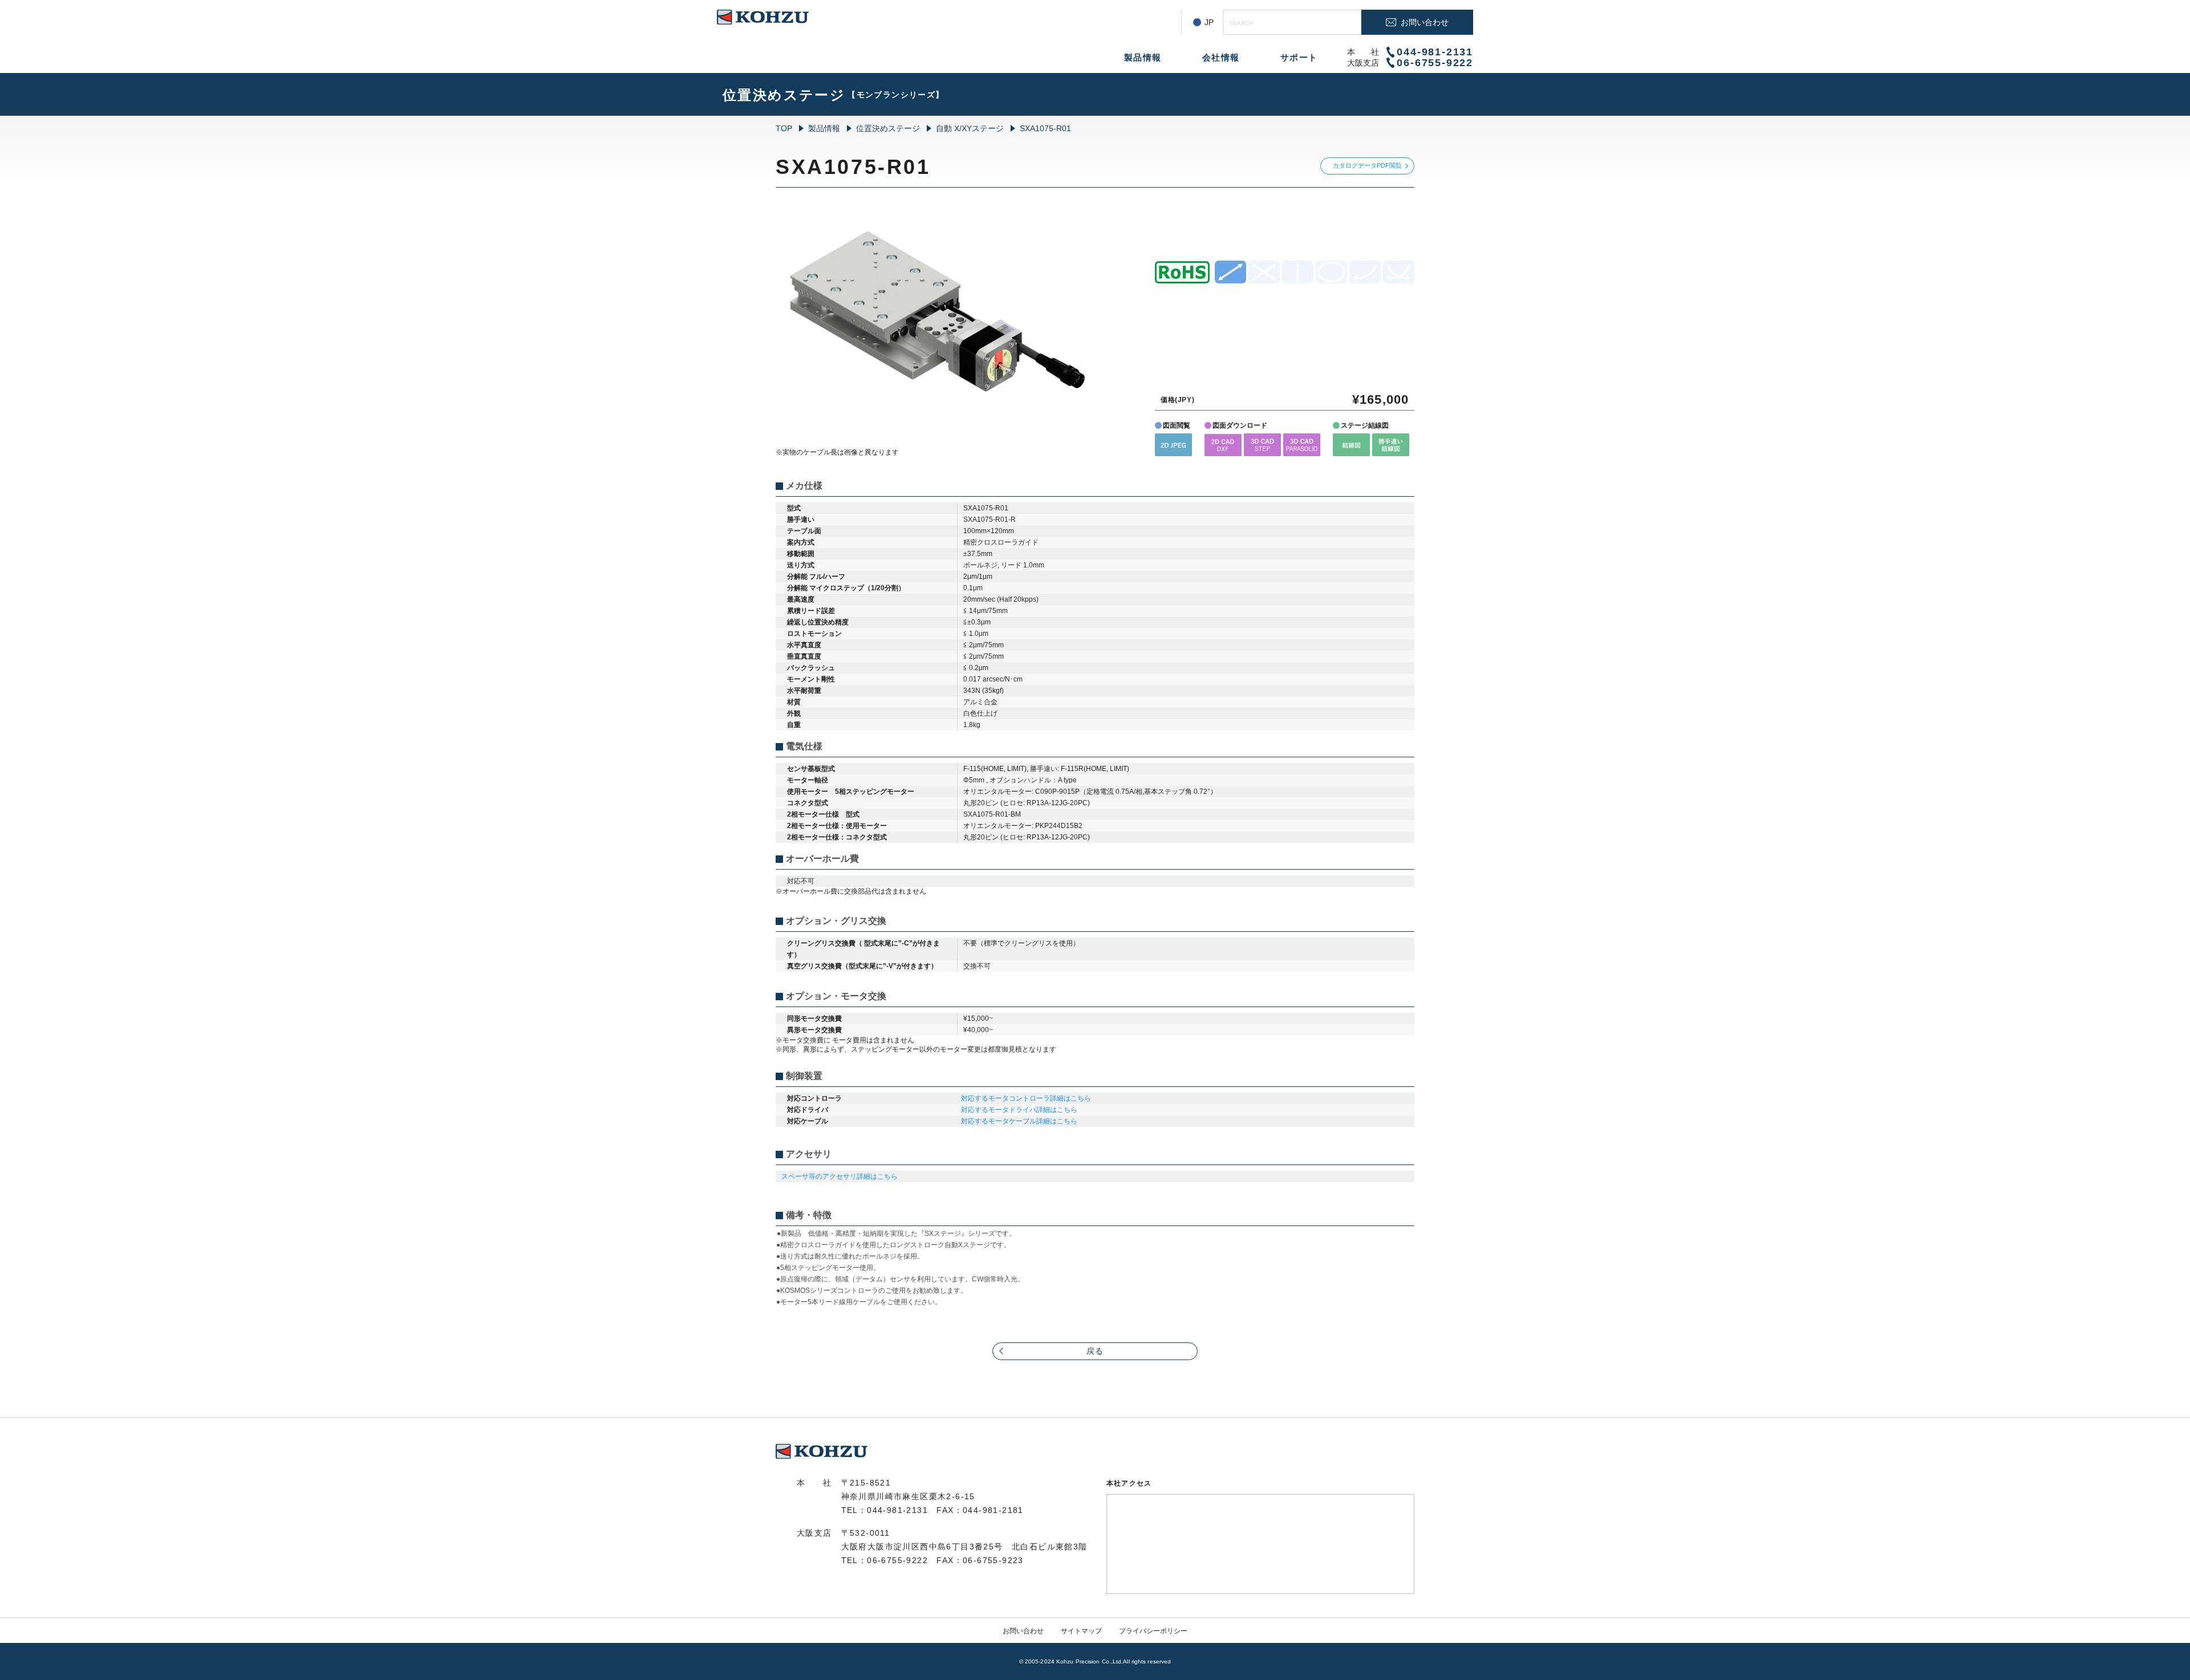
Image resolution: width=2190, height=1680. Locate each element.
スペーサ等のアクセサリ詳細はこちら (839, 1176)
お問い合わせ (1023, 1631)
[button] (1173, 445)
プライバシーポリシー (1153, 1631)
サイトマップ (1081, 1631)
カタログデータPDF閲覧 (1367, 165)
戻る (1095, 1351)
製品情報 (1143, 57)
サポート (1299, 57)
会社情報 (1221, 57)
